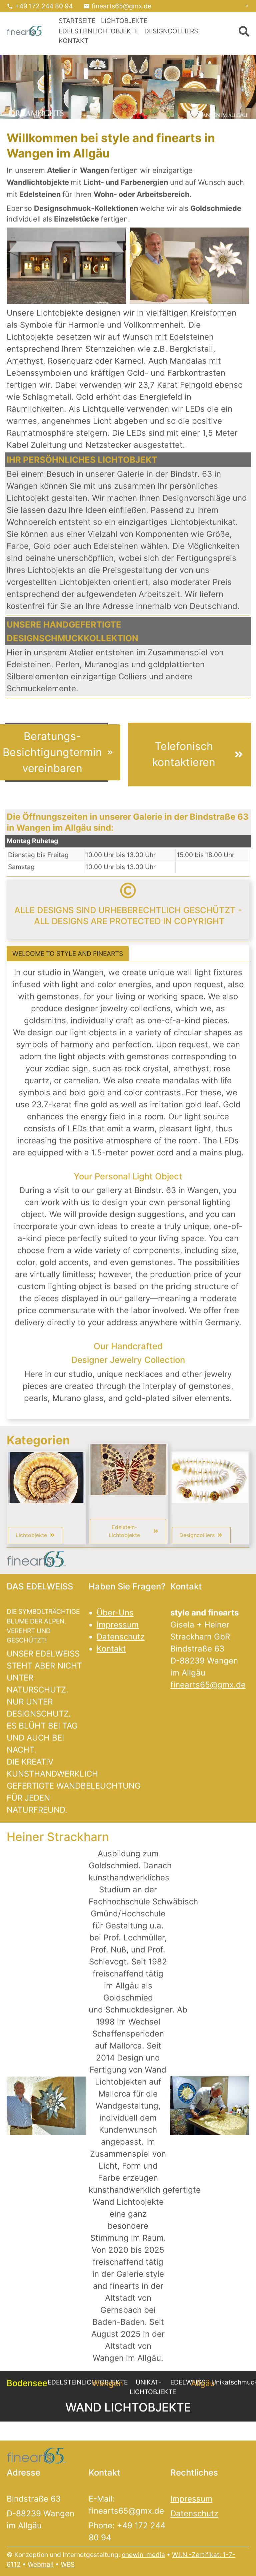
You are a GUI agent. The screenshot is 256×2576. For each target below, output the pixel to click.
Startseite (77, 21)
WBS (68, 2564)
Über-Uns (115, 1613)
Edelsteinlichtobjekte (99, 31)
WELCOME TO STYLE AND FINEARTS (68, 954)
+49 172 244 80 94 (44, 6)
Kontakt (73, 41)
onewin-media (143, 2555)
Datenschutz (121, 1637)
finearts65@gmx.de (121, 6)
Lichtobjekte (124, 21)
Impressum (118, 1625)
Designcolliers (171, 31)
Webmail (41, 2564)
